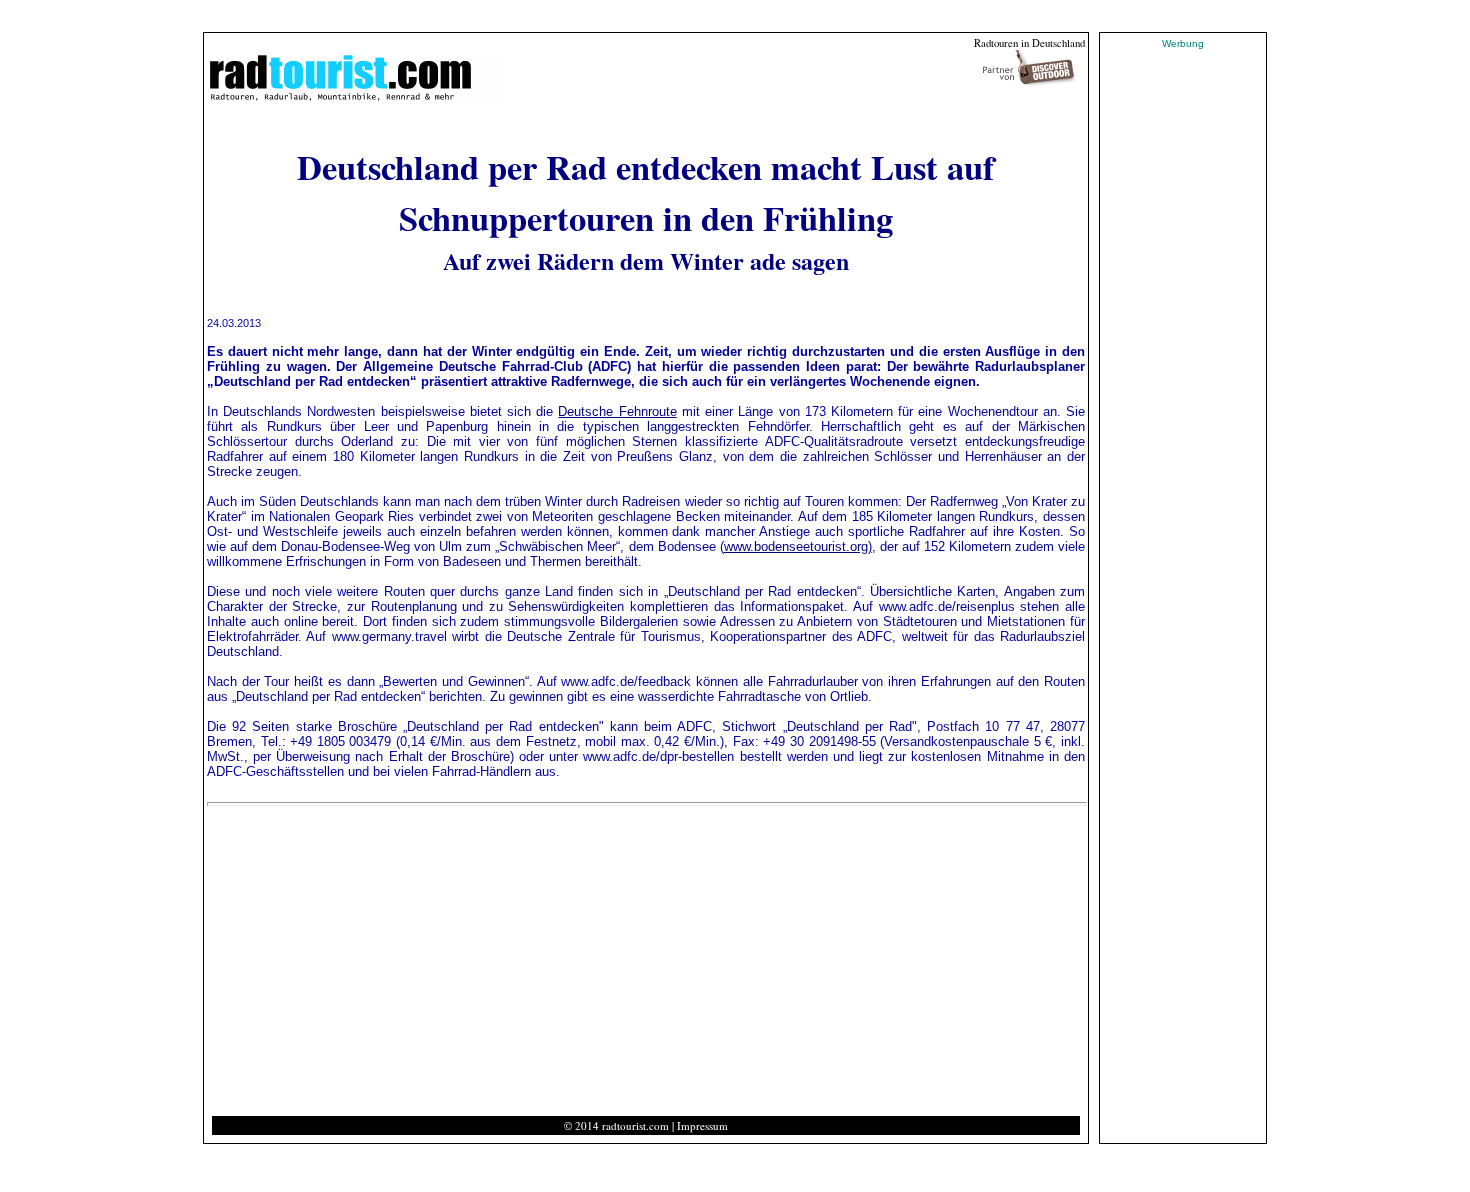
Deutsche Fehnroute (617, 411)
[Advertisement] (386, 965)
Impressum (702, 1125)
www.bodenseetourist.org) (798, 546)
